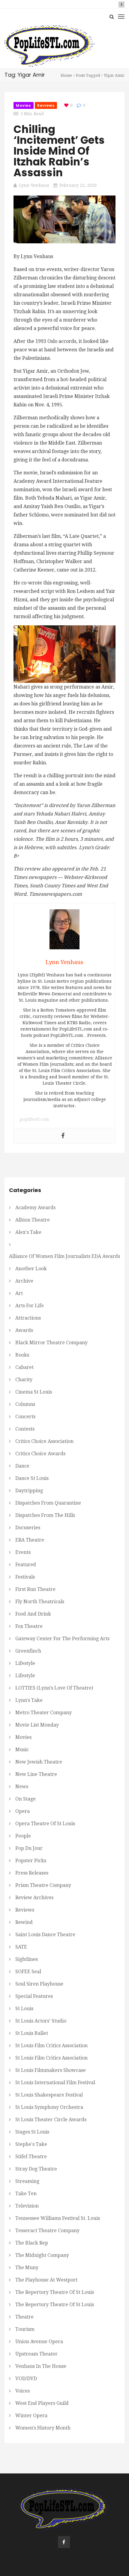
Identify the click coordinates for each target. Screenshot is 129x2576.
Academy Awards (35, 1208)
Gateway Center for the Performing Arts (62, 1639)
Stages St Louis (32, 2132)
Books (22, 1355)
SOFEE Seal (28, 1972)
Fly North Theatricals (40, 1602)
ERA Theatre (30, 1540)
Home (66, 75)
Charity (24, 1380)
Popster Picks (31, 1861)
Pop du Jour (29, 1848)
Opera (22, 1811)
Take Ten (26, 2194)
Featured (26, 1565)
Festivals (25, 1577)
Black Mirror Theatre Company (51, 1343)
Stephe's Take (31, 2144)
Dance (22, 1466)
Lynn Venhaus (34, 185)
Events (23, 1552)
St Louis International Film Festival (55, 2083)
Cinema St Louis (34, 1392)
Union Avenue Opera (39, 2342)
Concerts (25, 1417)
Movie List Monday (37, 1725)
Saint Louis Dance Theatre (45, 1935)
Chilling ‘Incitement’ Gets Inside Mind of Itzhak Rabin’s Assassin (59, 151)
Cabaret (24, 1367)
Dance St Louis (32, 1478)
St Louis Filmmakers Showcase (51, 2070)
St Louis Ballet (32, 2033)
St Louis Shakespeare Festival (49, 2095)
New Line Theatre (36, 1774)
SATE (21, 1947)
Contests (25, 1429)
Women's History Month (43, 2428)
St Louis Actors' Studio (41, 2021)
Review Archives (34, 1898)
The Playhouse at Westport (46, 2280)
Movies (24, 105)
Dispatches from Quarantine (48, 1503)
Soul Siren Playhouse (39, 1984)
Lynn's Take (29, 1700)
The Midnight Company (42, 2255)
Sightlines (27, 1959)
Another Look (31, 1269)
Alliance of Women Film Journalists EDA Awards (64, 1256)
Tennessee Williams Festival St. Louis (58, 2218)
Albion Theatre (33, 1220)
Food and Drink (33, 1614)
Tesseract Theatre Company (47, 2231)
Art (19, 1293)
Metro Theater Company (43, 1713)
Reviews (46, 105)
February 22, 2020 (78, 185)
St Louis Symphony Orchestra (49, 2107)
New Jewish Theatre (39, 1762)
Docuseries (28, 1528)
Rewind (24, 1922)
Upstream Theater (36, 2354)
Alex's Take (28, 1232)
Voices (22, 2391)
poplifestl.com (34, 1119)
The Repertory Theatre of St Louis (55, 2292)
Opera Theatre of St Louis (45, 1824)
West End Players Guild (42, 2403)
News (22, 1787)
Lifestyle (25, 1663)
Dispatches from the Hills (45, 1515)
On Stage (25, 1799)
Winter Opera (31, 2416)
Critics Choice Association (44, 1441)
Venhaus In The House (41, 2366)
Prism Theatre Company (43, 1885)
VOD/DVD (26, 2379)
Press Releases (32, 1873)
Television (27, 2206)
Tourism (25, 2329)
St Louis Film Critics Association (51, 2046)
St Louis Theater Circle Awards (51, 2120)
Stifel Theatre (31, 2157)
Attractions (28, 1318)
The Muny (27, 2268)
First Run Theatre (35, 1589)
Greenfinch (28, 1651)
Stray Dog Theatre (36, 2169)
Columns (25, 1404)
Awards (24, 1330)
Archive (24, 1281)
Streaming (27, 2181)
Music (22, 1750)
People (23, 1836)
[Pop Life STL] (49, 46)
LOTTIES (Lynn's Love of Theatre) (54, 1688)
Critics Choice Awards (40, 1454)
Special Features (34, 1996)
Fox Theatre (29, 1626)
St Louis (24, 2009)
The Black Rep (32, 2243)
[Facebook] (63, 1136)
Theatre (24, 2317)
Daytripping (29, 1491)
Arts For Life (30, 1306)
